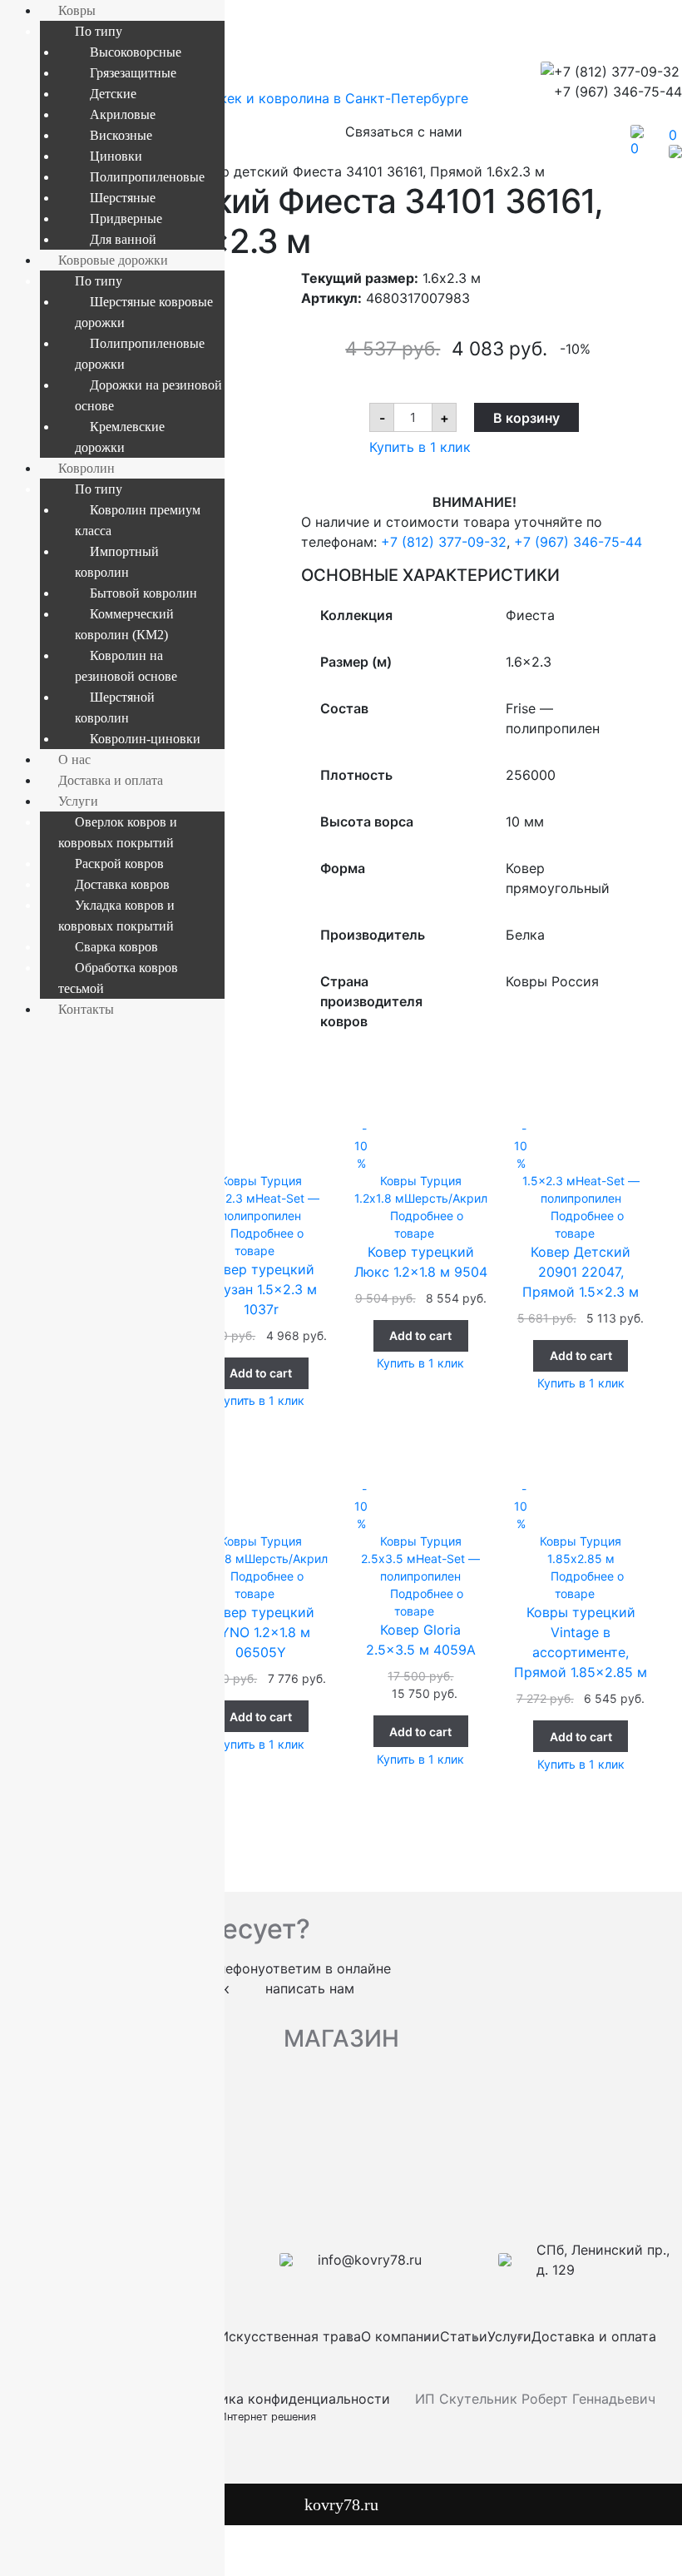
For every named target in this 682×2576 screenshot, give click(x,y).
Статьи (464, 2336)
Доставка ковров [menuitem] (122, 884)
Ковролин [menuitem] (86, 468)
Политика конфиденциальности (285, 2399)
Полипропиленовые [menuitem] (147, 177)
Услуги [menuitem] (78, 801)
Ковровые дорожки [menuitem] (113, 260)
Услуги (509, 2336)
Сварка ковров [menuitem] (116, 947)
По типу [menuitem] (99, 31)
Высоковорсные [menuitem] (136, 52)
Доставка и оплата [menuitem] (111, 780)
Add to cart (261, 1373)
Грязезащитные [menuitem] (133, 73)
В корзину (526, 418)
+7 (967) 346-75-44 (578, 542)
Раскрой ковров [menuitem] (119, 864)
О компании (400, 2336)
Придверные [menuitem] (126, 218)
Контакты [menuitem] (86, 1009)
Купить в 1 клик (420, 447)
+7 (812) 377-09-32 (444, 542)
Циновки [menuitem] (116, 156)
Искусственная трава (290, 2336)
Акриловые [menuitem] (123, 114)
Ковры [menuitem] (77, 10)
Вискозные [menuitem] (121, 135)
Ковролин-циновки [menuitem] (145, 739)
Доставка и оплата (594, 2336)
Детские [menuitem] (113, 94)
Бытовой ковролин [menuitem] (143, 593)
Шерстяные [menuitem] (123, 198)
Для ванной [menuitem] (123, 239)
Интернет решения (271, 2417)
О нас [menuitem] (74, 759)
